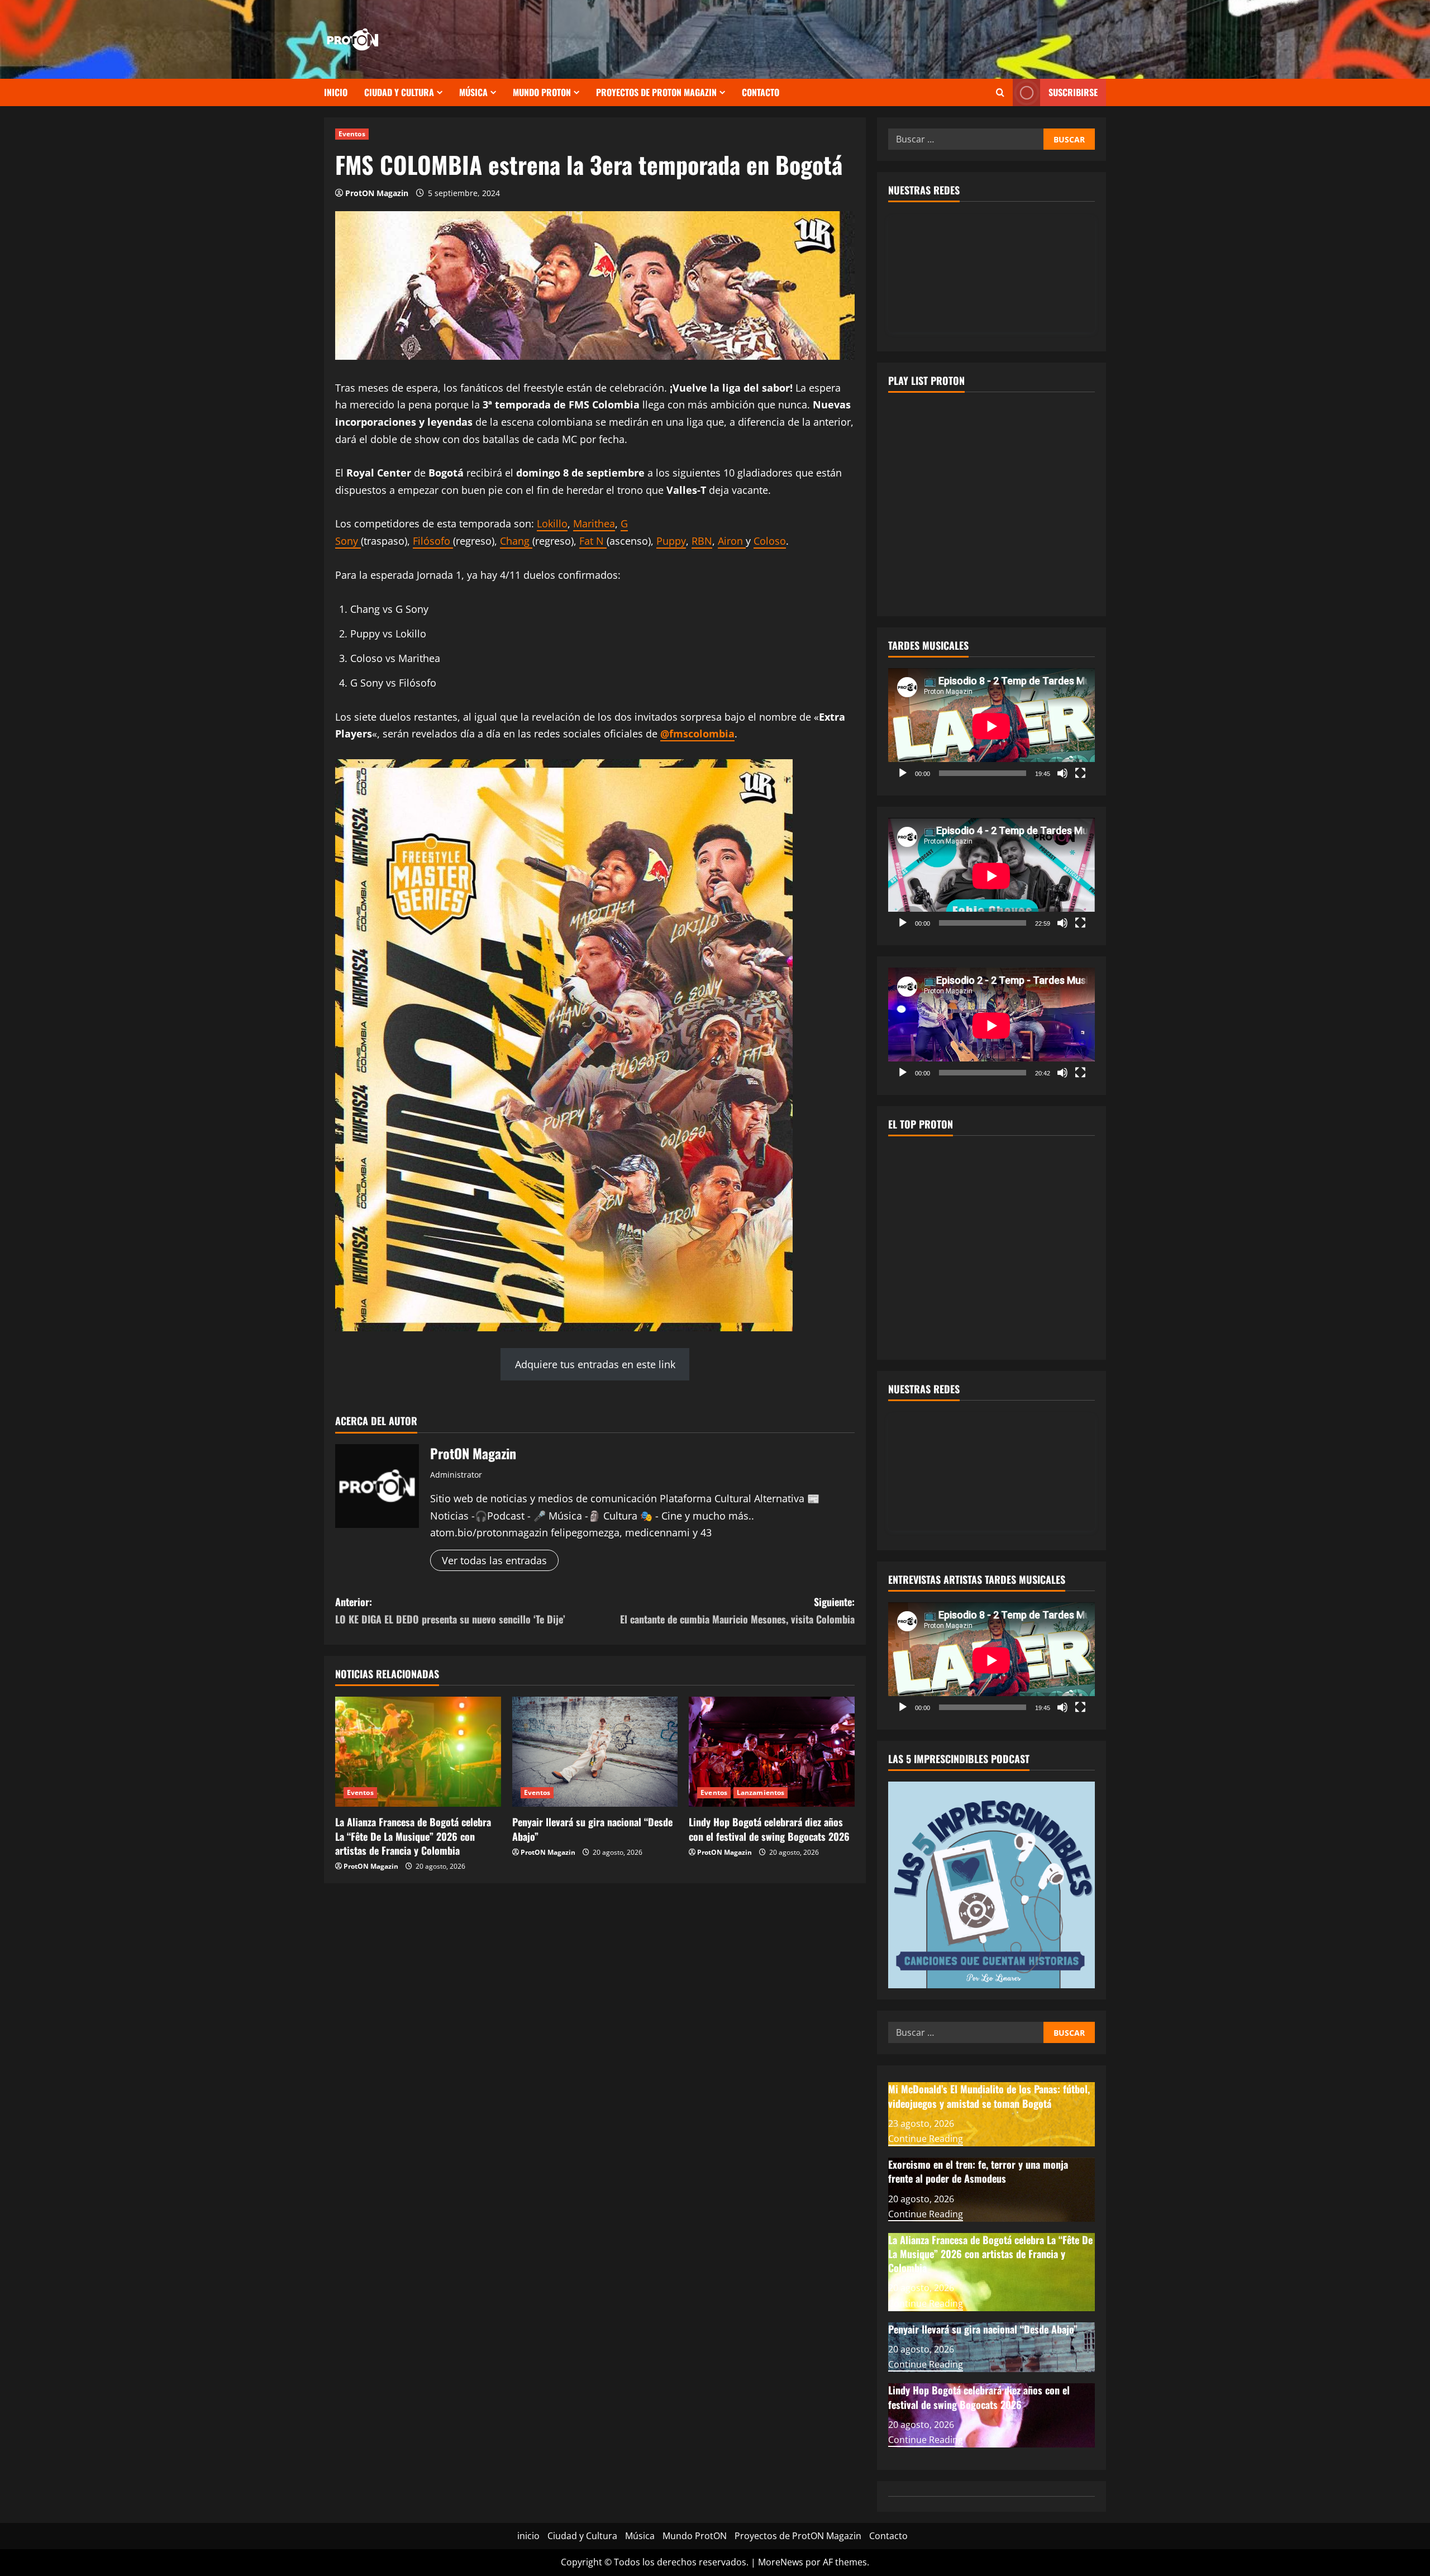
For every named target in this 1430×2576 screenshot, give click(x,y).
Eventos (352, 134)
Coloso (770, 541)
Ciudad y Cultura (399, 92)
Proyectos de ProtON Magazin (656, 92)
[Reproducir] (903, 773)
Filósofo (433, 541)
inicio (336, 92)
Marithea (594, 523)
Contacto (761, 92)
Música (473, 92)
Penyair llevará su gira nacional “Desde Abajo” (592, 1829)
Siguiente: (737, 1610)
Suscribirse (1073, 92)
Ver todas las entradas (494, 1560)
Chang (516, 541)
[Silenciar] (1062, 773)
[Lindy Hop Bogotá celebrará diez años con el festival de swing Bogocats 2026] (772, 1752)
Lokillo (552, 523)
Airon (732, 541)
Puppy (671, 541)
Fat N (593, 541)
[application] (992, 726)
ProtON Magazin (377, 193)
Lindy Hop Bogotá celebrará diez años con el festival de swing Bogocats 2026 (769, 1829)
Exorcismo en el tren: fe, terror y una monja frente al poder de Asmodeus (978, 2171)
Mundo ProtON (542, 92)
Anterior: (450, 1610)
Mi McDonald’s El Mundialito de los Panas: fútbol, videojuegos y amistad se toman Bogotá (989, 2096)
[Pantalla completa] (1080, 773)
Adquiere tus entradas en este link (595, 1364)
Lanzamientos (761, 1792)
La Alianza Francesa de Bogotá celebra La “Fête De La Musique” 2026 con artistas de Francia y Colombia (413, 1836)
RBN (702, 541)
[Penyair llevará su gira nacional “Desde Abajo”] (595, 1752)
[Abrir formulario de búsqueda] (1000, 92)
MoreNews (781, 2562)
